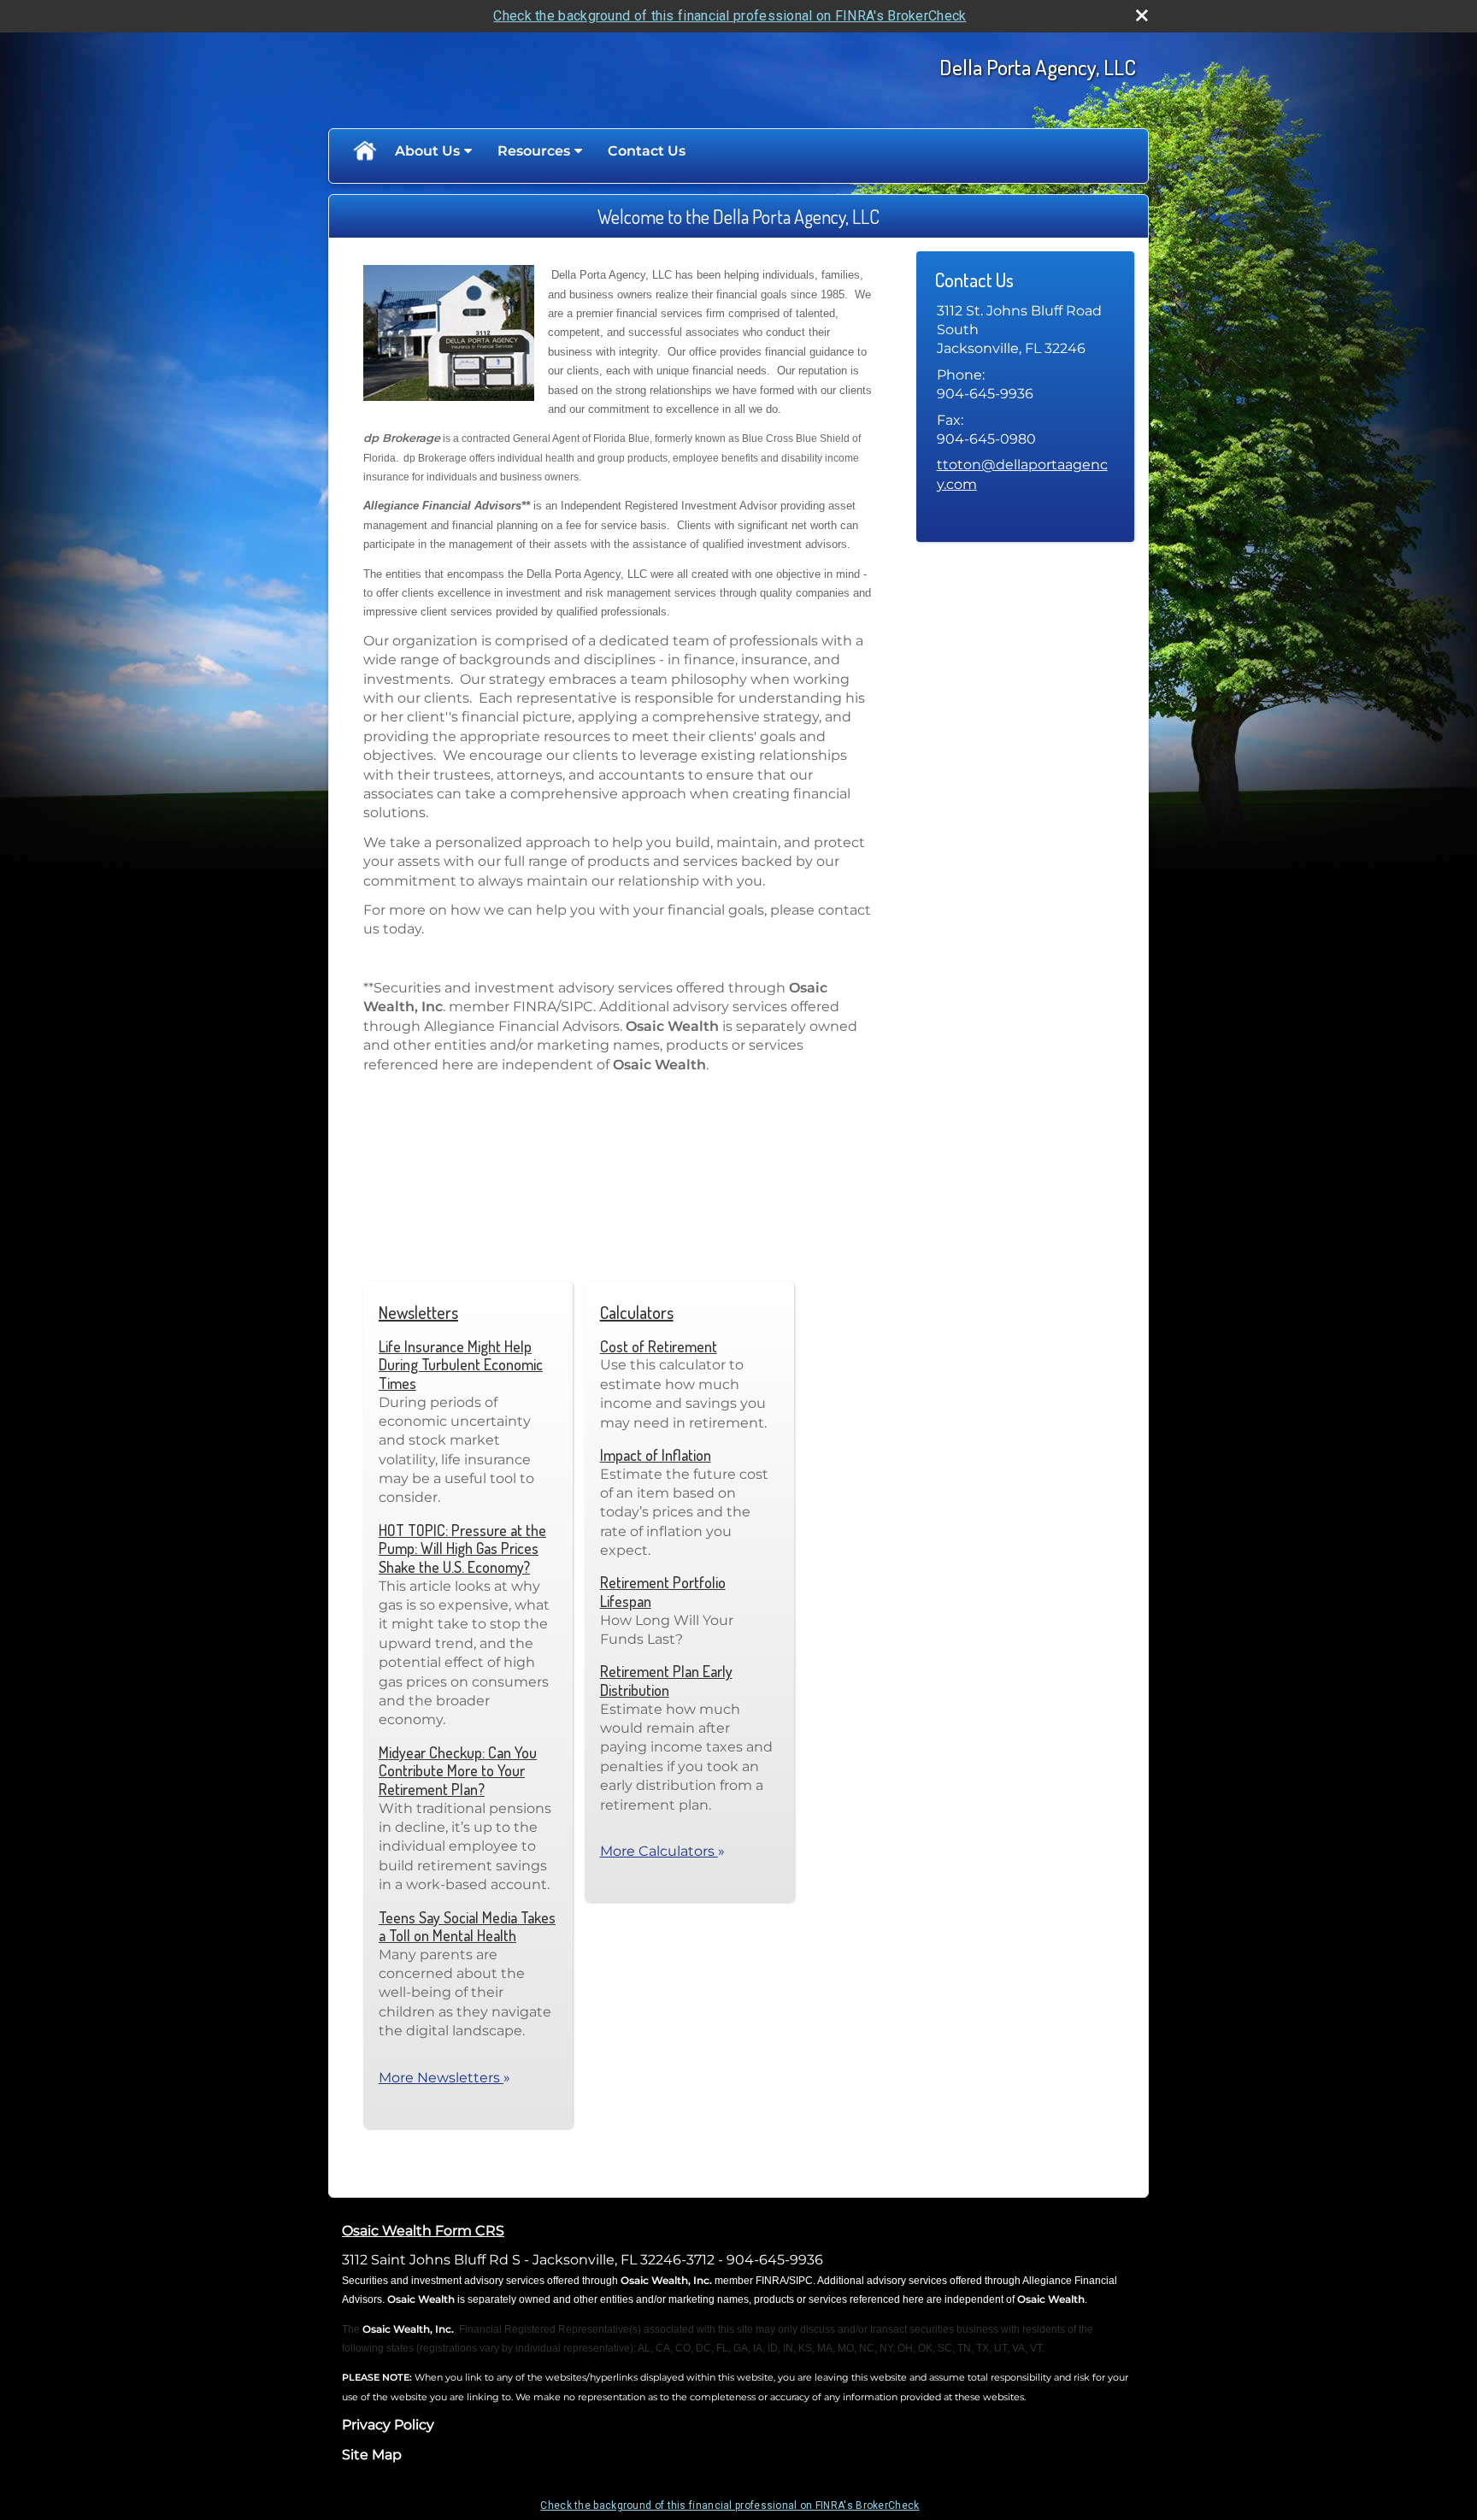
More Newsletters (444, 2078)
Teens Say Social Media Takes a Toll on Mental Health (467, 1927)
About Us (427, 151)
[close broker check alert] (1142, 15)
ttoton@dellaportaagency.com (1022, 474)
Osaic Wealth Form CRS (423, 2231)
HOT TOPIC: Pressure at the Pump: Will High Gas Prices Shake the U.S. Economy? (462, 1549)
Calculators (637, 1312)
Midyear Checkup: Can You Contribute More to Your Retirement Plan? (458, 1771)
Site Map (372, 2455)
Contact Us (647, 151)
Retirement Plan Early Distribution (666, 1681)
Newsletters (418, 1312)
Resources (534, 151)
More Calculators (662, 1851)
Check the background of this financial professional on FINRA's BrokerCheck (730, 16)
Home (364, 151)
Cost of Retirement (659, 1346)
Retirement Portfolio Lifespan (663, 1592)
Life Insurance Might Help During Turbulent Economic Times (461, 1365)
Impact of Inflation (656, 1455)
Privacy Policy (388, 2425)
